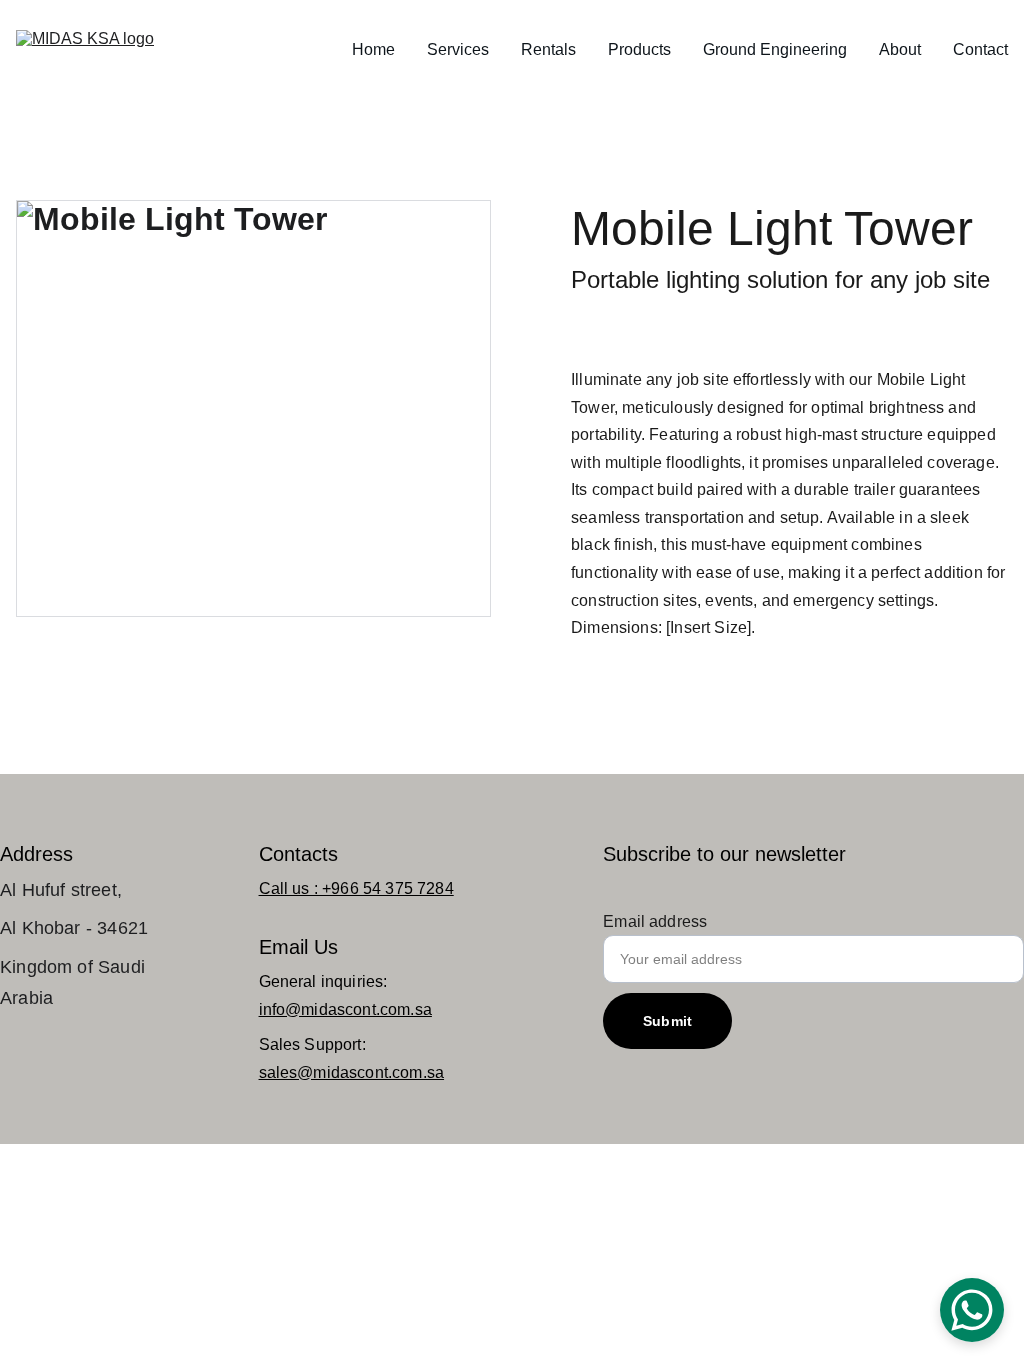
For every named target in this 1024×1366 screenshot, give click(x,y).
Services (458, 49)
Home (373, 49)
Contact (980, 49)
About (900, 49)
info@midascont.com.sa (345, 1009)
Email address (655, 921)
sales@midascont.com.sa (352, 1072)
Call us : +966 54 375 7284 (356, 888)
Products (639, 49)
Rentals (548, 49)
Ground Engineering (775, 49)
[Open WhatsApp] (972, 1310)
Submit (667, 1021)
